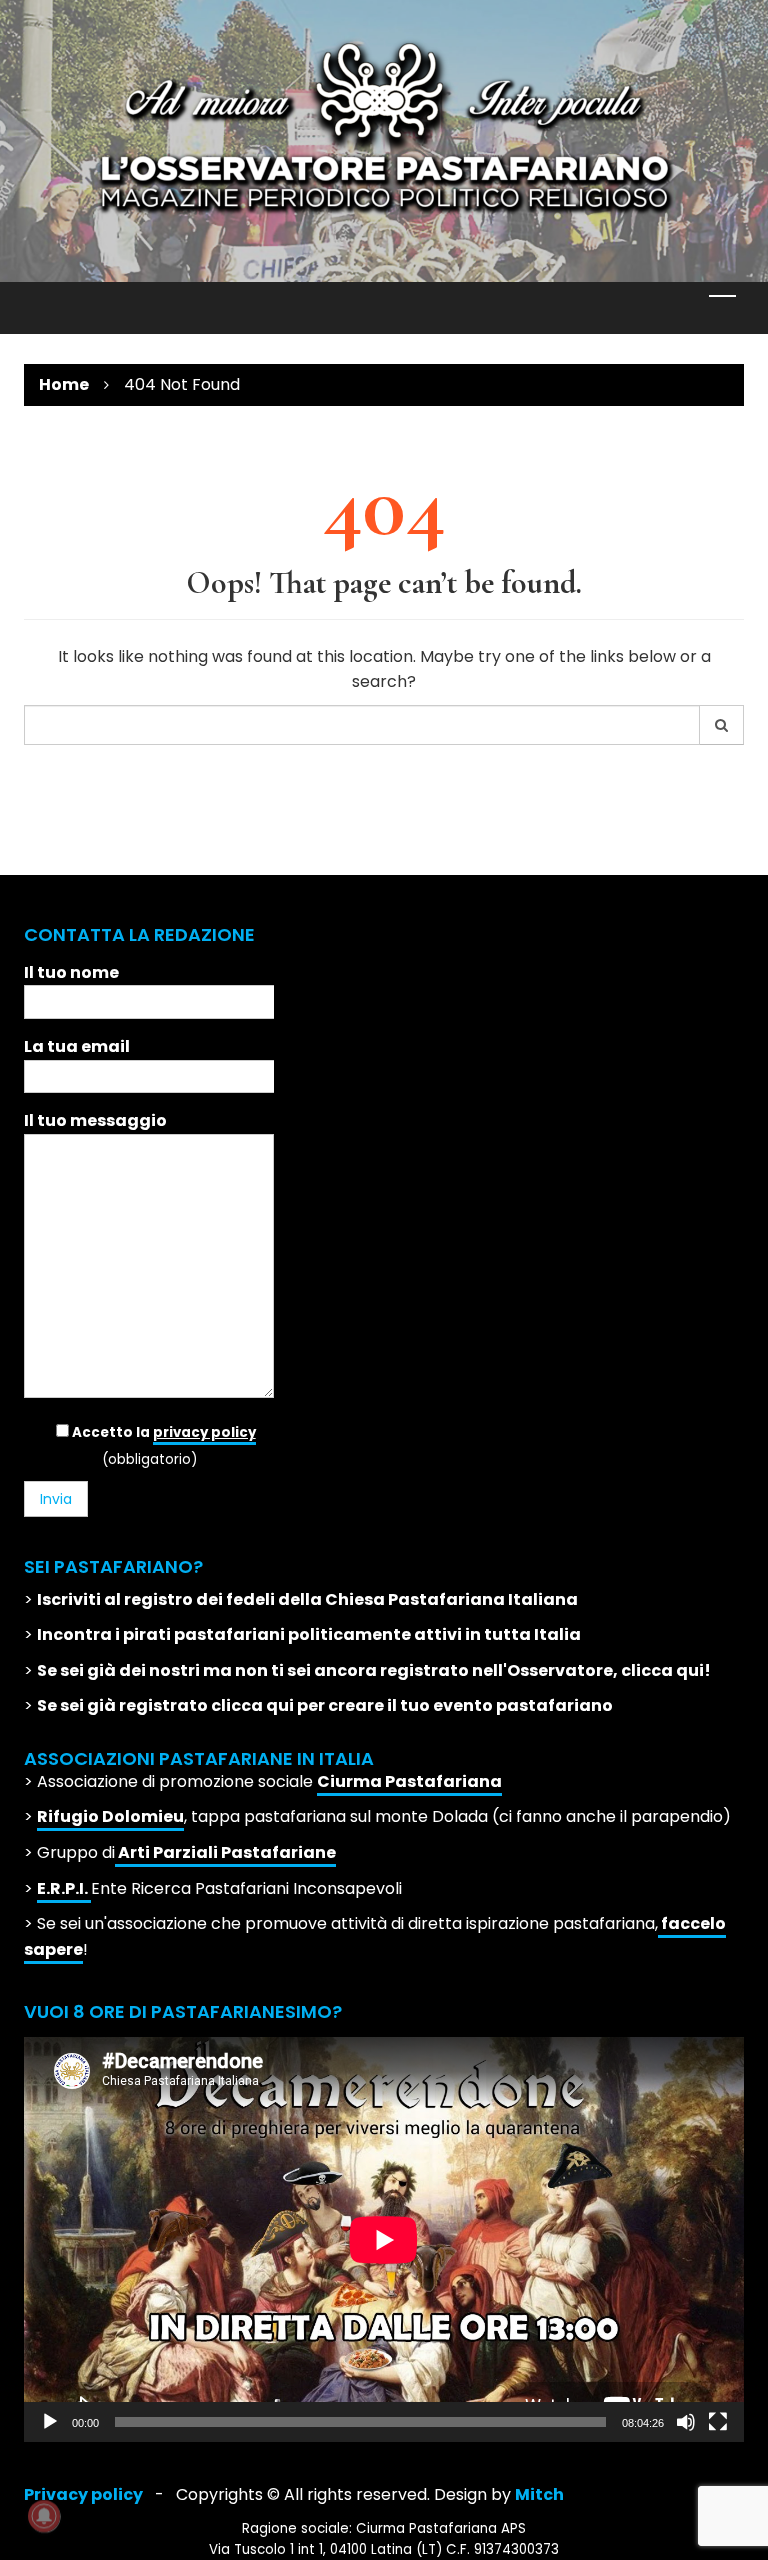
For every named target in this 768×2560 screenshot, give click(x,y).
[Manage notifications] (44, 2516)
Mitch (539, 2494)
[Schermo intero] (718, 2422)
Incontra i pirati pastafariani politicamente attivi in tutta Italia (309, 1634)
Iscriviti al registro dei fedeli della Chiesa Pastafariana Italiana (307, 1599)
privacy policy (204, 1432)
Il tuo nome (71, 972)
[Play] (50, 2422)
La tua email (77, 1046)
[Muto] (686, 2422)
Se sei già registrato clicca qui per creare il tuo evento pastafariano (325, 1705)
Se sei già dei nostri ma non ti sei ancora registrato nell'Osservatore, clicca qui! (374, 1670)
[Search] (722, 725)
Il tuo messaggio (95, 1120)
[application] (384, 2239)
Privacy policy (83, 2494)
